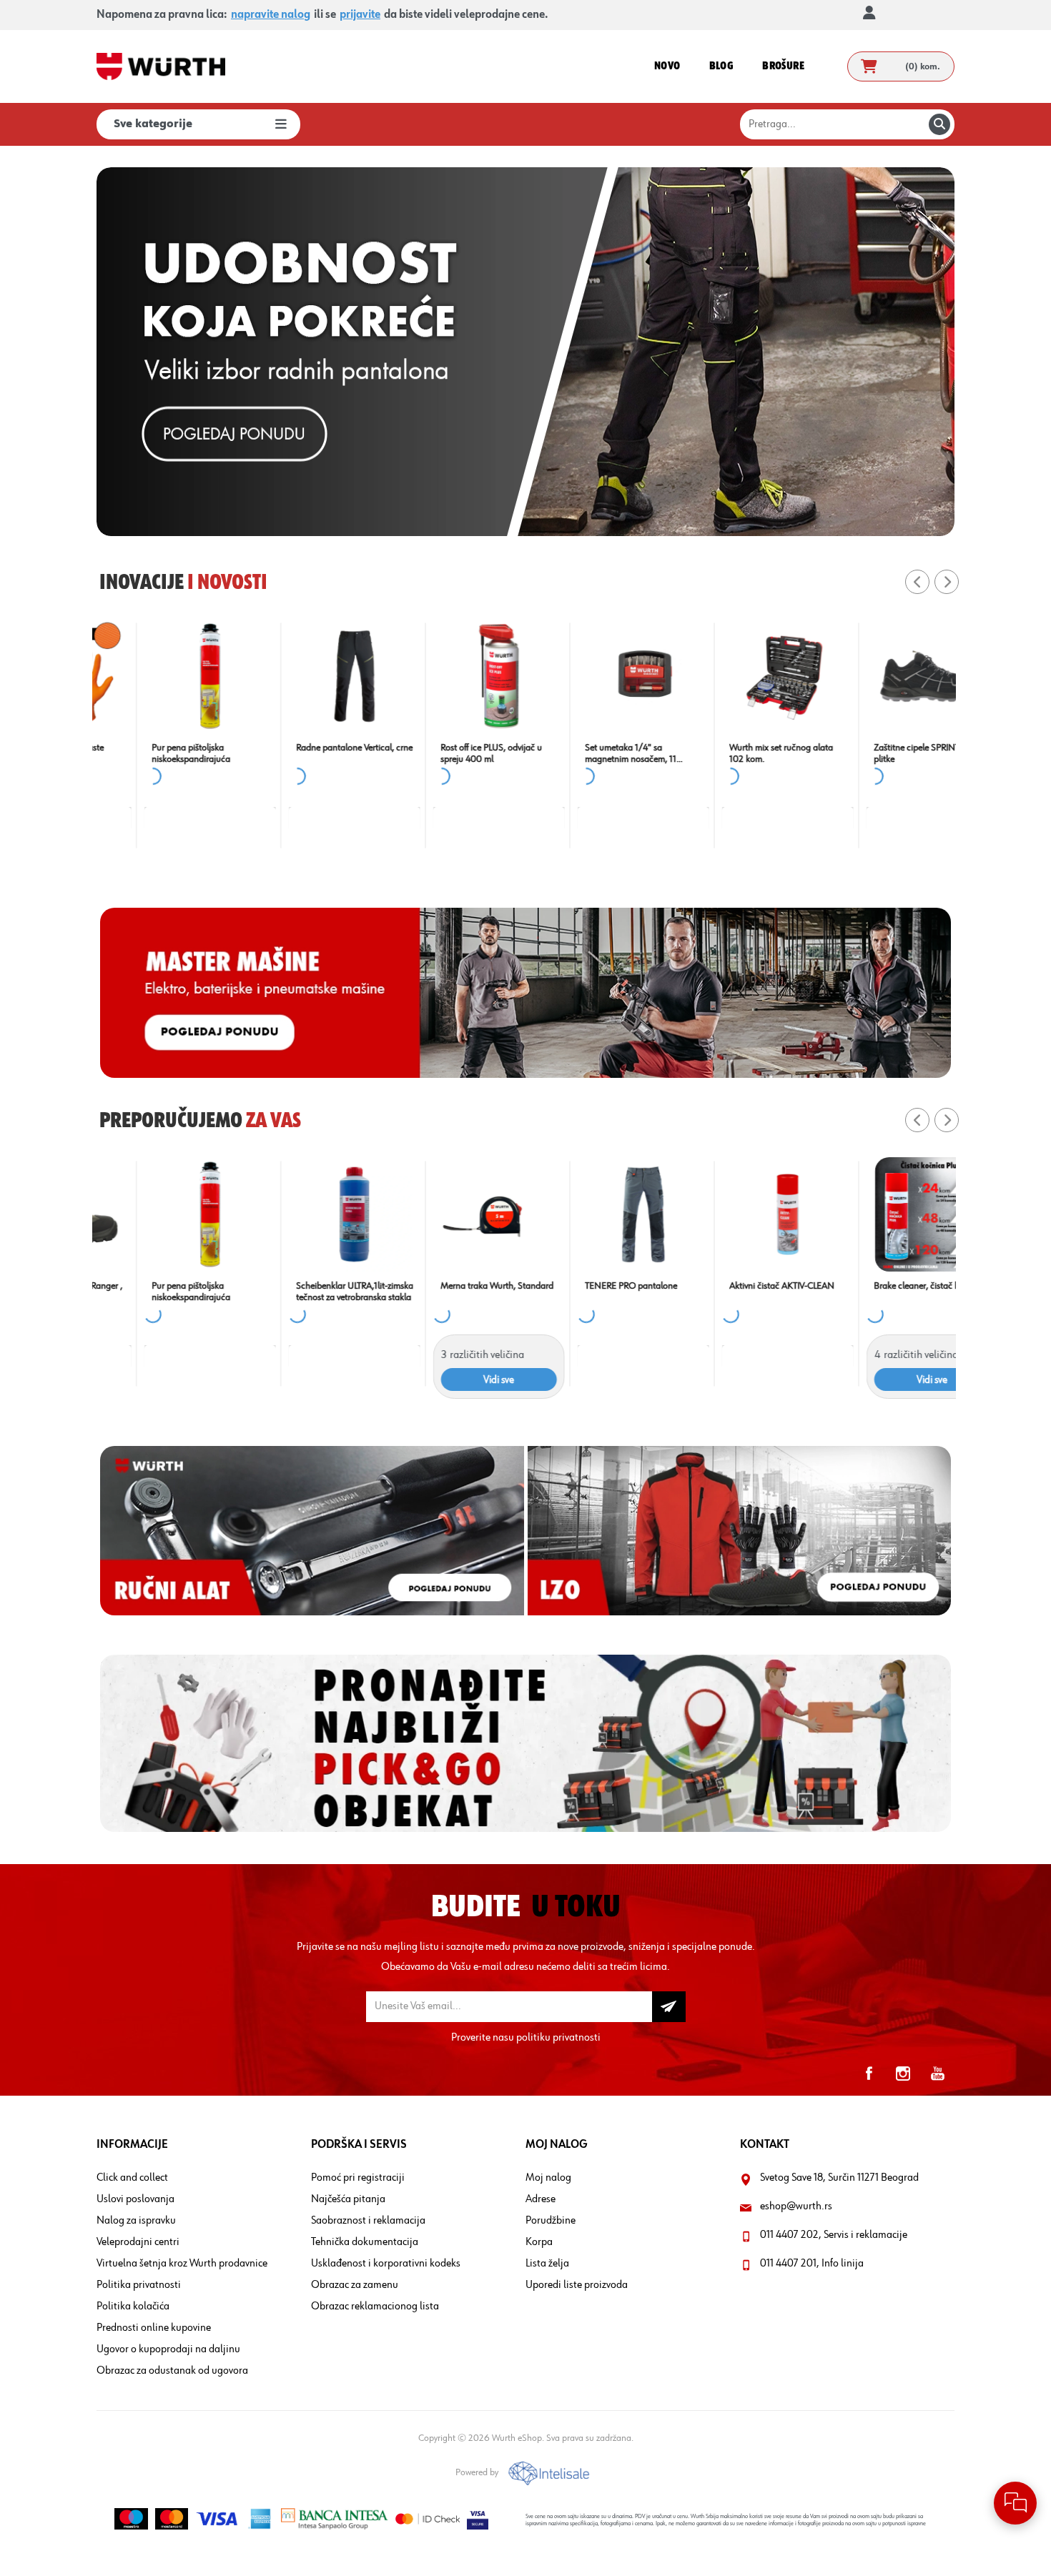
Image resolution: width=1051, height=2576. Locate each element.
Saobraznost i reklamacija (368, 2221)
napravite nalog (271, 15)
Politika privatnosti (139, 2285)
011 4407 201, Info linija (812, 2264)
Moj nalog (548, 2178)
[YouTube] (937, 2074)
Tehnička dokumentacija (365, 2242)
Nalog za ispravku (136, 2221)
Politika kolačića (133, 2307)
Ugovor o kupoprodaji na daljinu (168, 2349)
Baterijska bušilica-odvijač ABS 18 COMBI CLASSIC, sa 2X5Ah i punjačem (737, 1292)
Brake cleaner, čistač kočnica (739, 748)
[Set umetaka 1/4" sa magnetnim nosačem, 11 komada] (309, 676)
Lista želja (547, 2264)
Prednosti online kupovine (154, 2328)
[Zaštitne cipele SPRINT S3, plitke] (598, 676)
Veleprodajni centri (138, 2242)
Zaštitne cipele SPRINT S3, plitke (589, 753)
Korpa (539, 2242)
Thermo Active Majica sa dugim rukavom (874, 1292)
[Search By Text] (939, 124)
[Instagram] (903, 2074)
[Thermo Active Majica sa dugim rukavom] (887, 1214)
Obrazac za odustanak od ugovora (172, 2371)
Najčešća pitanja (348, 2199)
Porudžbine (551, 2221)
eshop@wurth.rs (796, 2206)
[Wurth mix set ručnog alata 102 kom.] (453, 676)
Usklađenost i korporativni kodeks (386, 2264)
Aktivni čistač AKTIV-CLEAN (447, 1286)
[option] (525, 352)
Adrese (541, 2199)
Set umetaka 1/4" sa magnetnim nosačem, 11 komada (296, 754)
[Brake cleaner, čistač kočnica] (742, 676)
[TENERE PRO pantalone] (309, 1214)
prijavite (360, 15)
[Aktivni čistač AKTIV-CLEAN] (453, 1214)
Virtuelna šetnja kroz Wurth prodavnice (182, 2264)
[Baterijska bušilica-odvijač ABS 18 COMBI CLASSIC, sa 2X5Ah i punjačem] (742, 1214)
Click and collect (132, 2178)
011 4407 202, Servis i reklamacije (834, 2235)
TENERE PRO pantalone (296, 1286)
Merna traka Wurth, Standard (162, 1286)
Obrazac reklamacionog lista (375, 2307)
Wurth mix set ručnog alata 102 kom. (446, 753)
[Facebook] (869, 2074)
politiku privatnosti (558, 2038)
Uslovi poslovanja (135, 2199)
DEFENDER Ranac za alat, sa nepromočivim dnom (884, 753)
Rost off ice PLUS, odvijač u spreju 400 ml (157, 753)
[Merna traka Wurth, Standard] (164, 1214)
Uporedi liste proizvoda (577, 2285)
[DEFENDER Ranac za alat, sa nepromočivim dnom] (887, 676)
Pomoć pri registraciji (358, 2178)
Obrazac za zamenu (355, 2285)
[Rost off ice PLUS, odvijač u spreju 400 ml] (164, 676)
